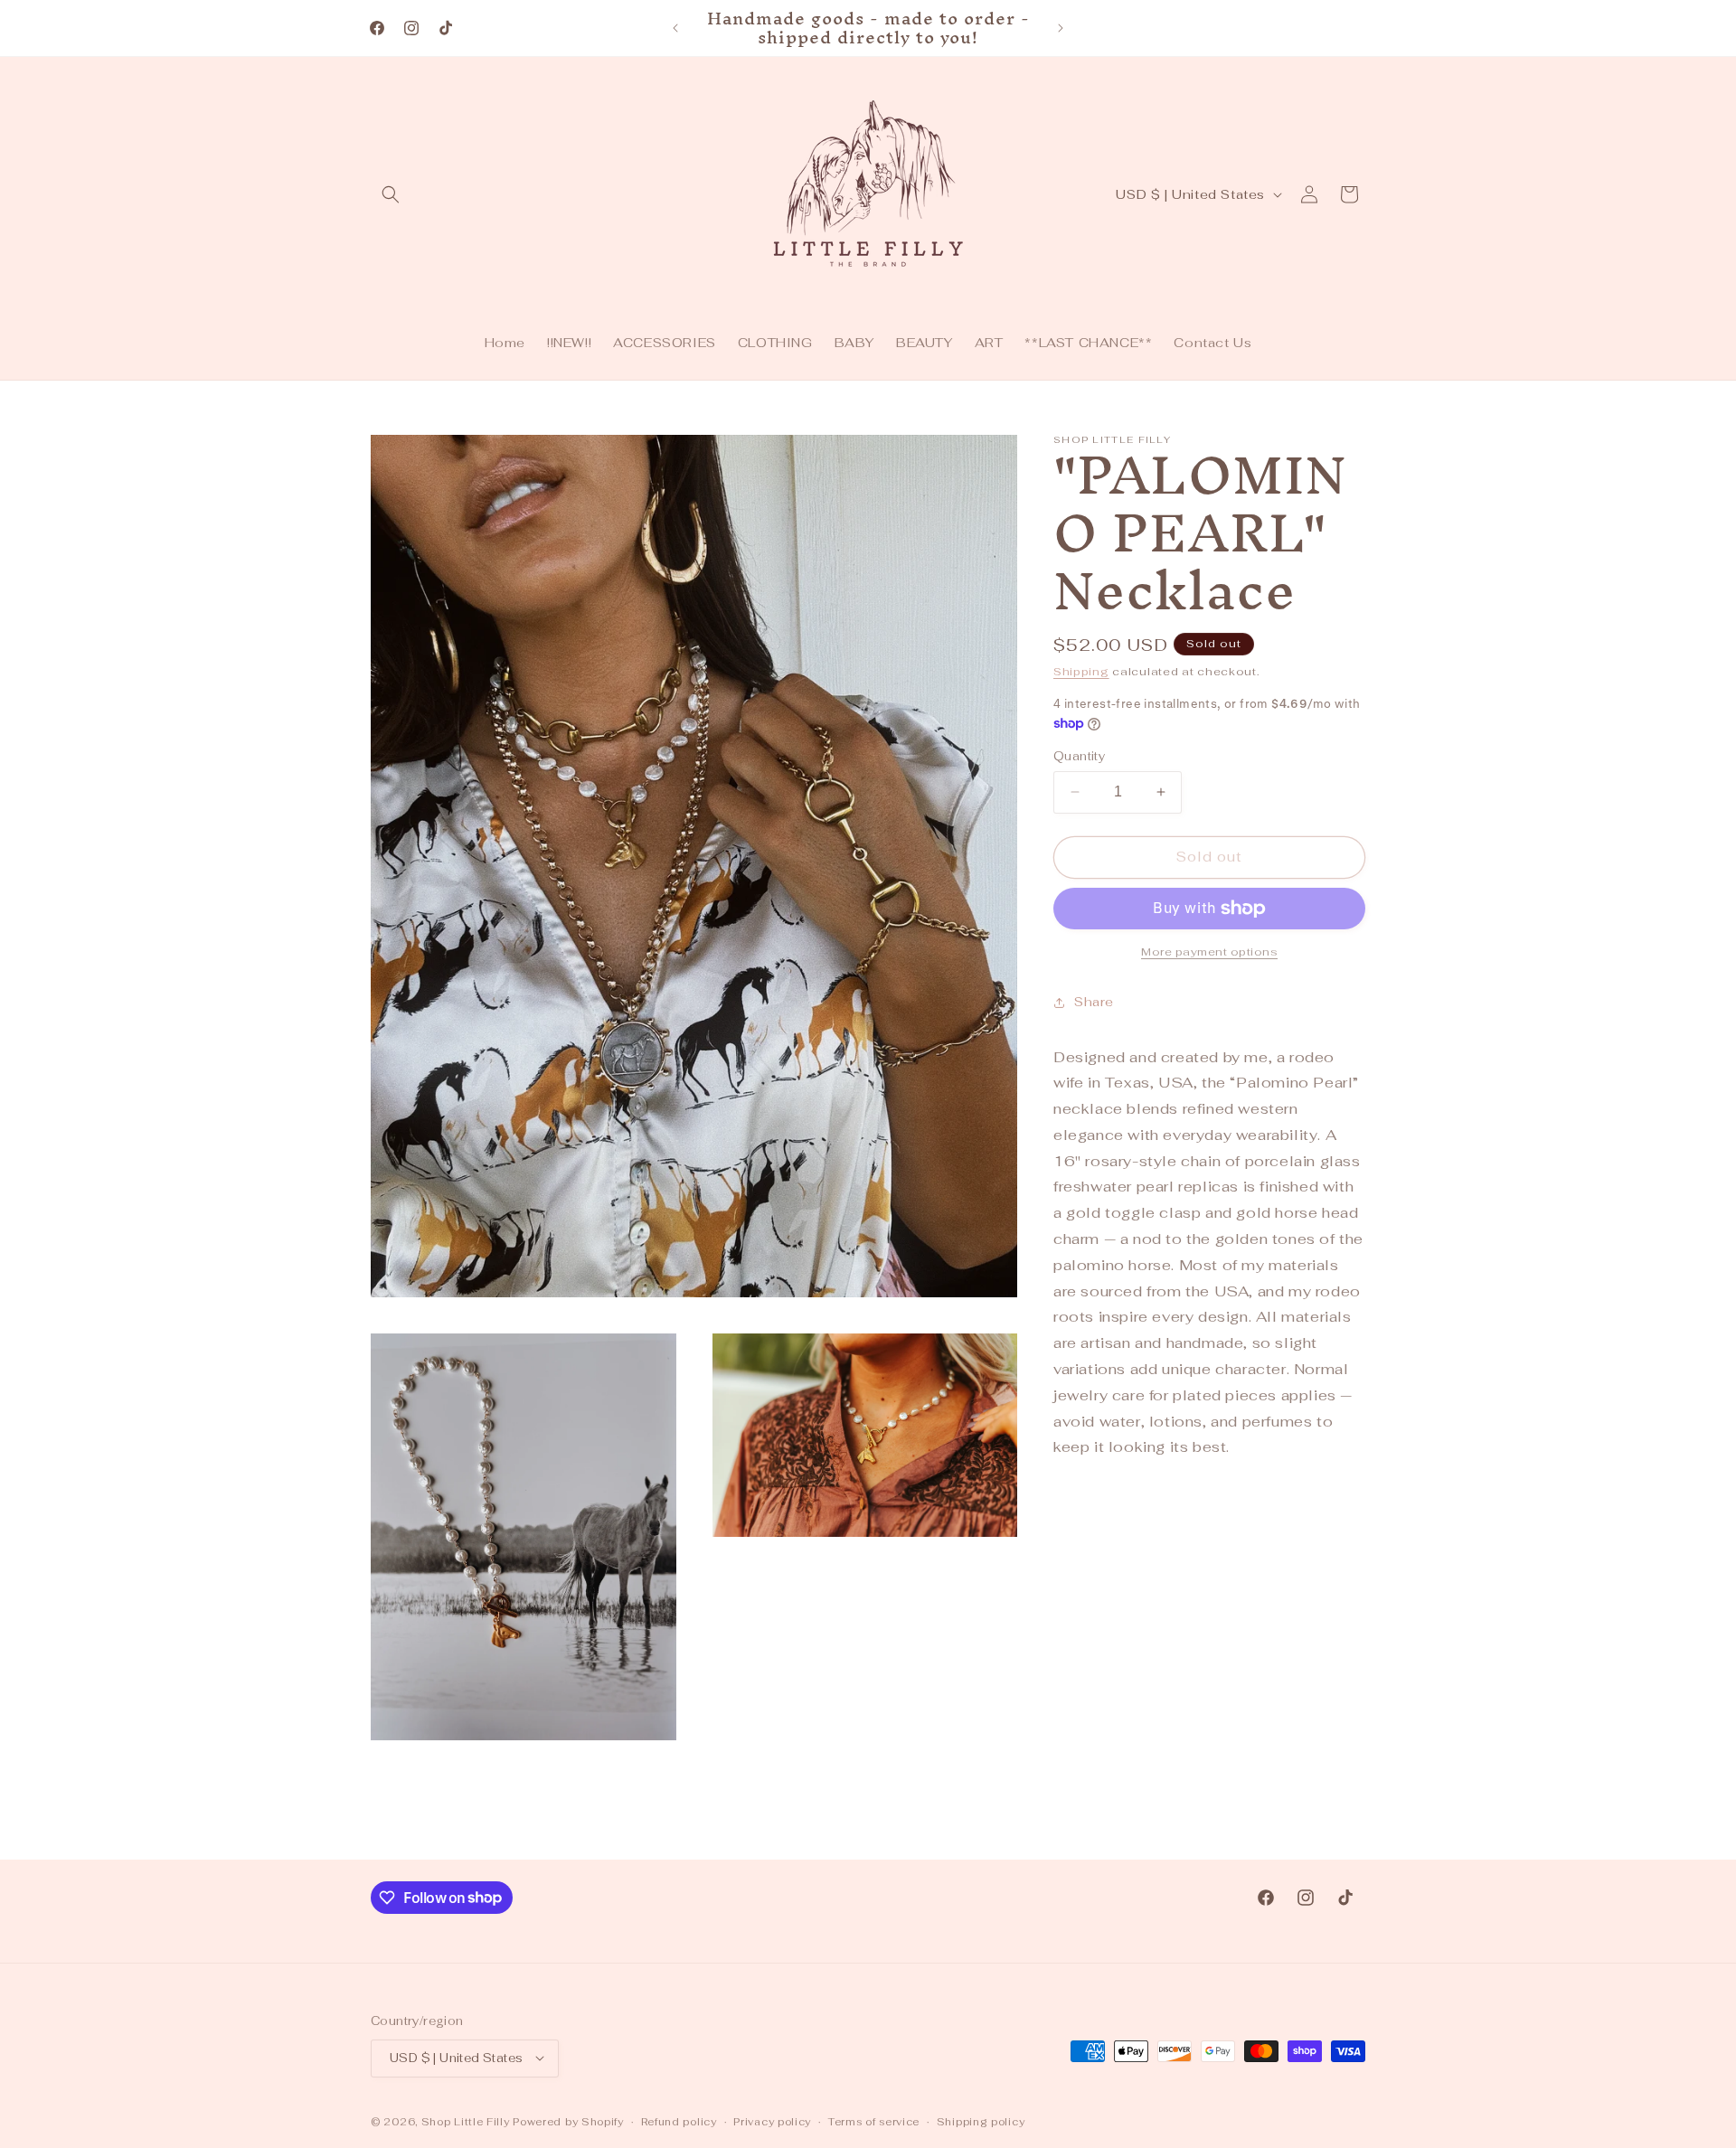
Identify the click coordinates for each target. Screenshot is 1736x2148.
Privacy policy (772, 2121)
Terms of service (874, 2121)
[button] (391, 194)
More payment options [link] (1209, 952)
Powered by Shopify (568, 2121)
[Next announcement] (1061, 28)
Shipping (1081, 672)
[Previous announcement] (675, 28)
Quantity (1079, 756)
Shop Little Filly (466, 2121)
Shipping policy (981, 2121)
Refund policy (679, 2121)
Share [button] (1094, 1002)
